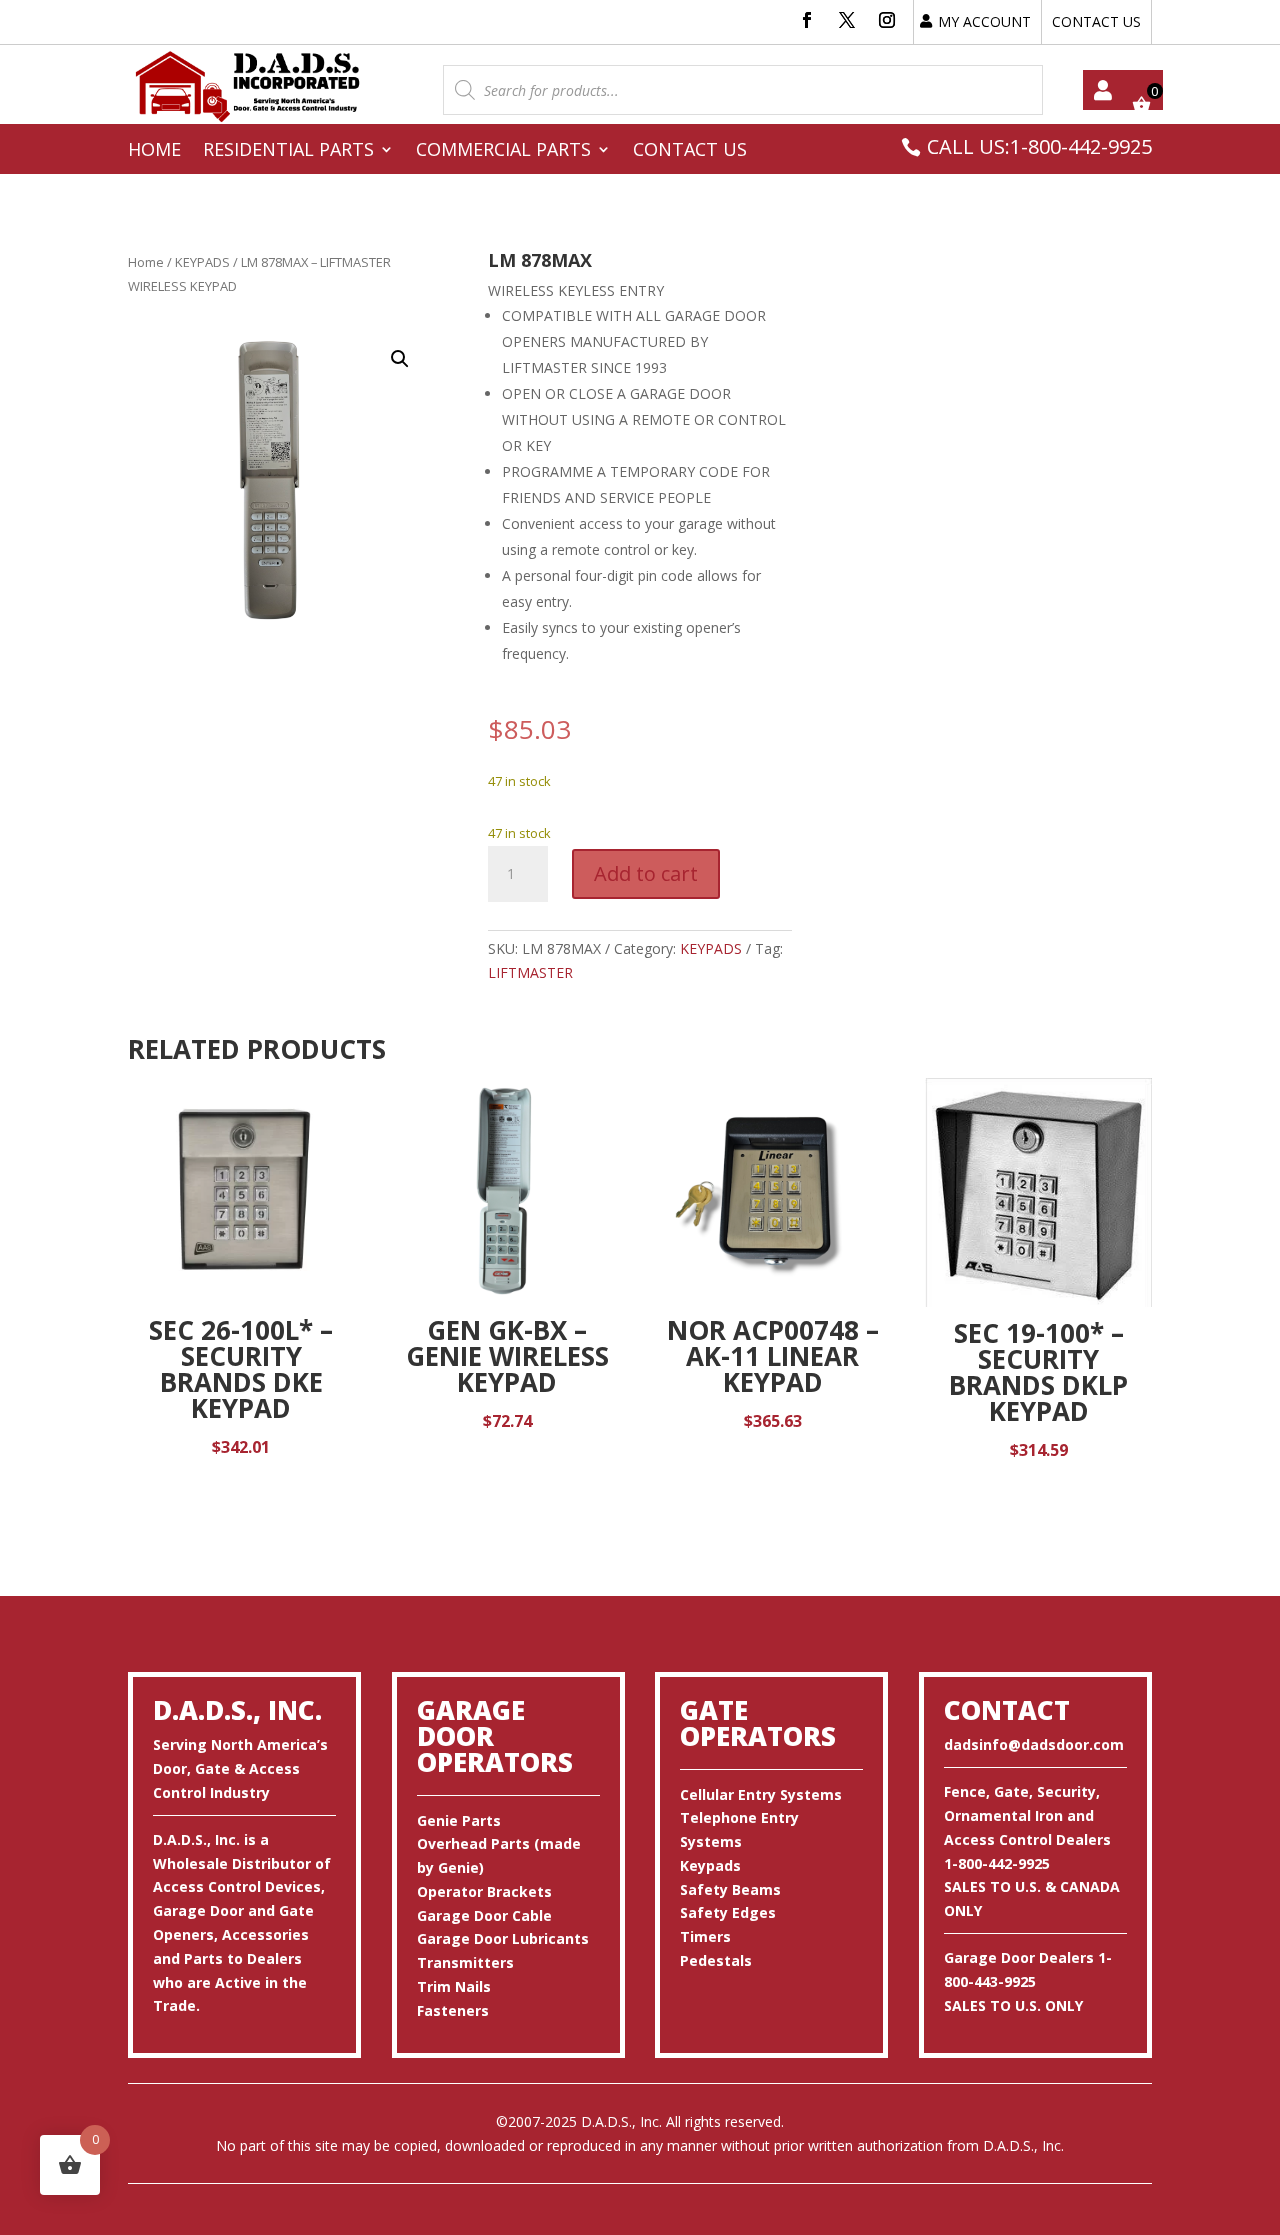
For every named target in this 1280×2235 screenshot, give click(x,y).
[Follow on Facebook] (807, 20)
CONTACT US (1096, 21)
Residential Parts (288, 151)
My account (1103, 90)
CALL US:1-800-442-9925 (1039, 146)
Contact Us (690, 151)
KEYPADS (202, 262)
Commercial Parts (503, 151)
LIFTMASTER (530, 972)
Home (154, 151)
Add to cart (646, 873)
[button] (400, 359)
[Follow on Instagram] (887, 20)
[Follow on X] (847, 20)
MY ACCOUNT (984, 21)
